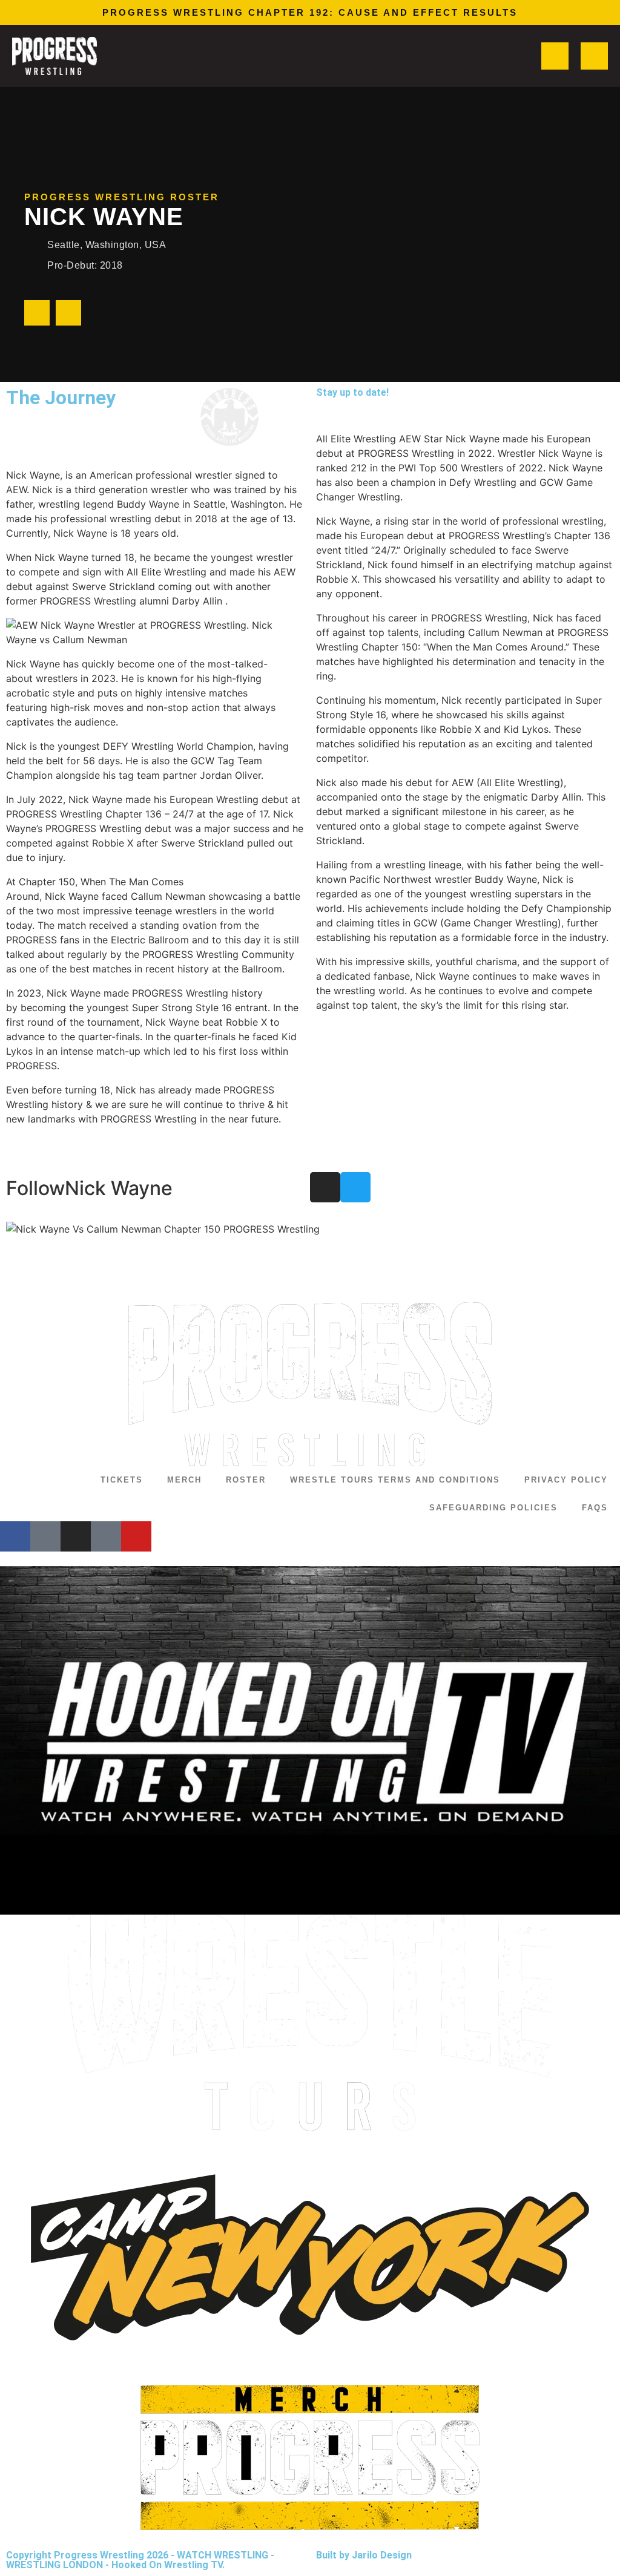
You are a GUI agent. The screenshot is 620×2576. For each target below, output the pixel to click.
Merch (184, 1480)
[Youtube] (136, 1536)
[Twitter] (68, 313)
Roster (246, 1480)
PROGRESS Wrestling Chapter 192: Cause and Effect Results (310, 12)
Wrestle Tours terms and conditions (395, 1480)
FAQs (595, 1508)
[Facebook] (15, 1536)
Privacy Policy (566, 1480)
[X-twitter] (45, 1536)
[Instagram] (37, 313)
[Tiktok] (106, 1536)
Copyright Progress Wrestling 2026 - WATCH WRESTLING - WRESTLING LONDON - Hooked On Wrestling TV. (140, 2560)
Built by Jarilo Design (364, 2555)
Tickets (122, 1480)
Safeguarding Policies (493, 1508)
